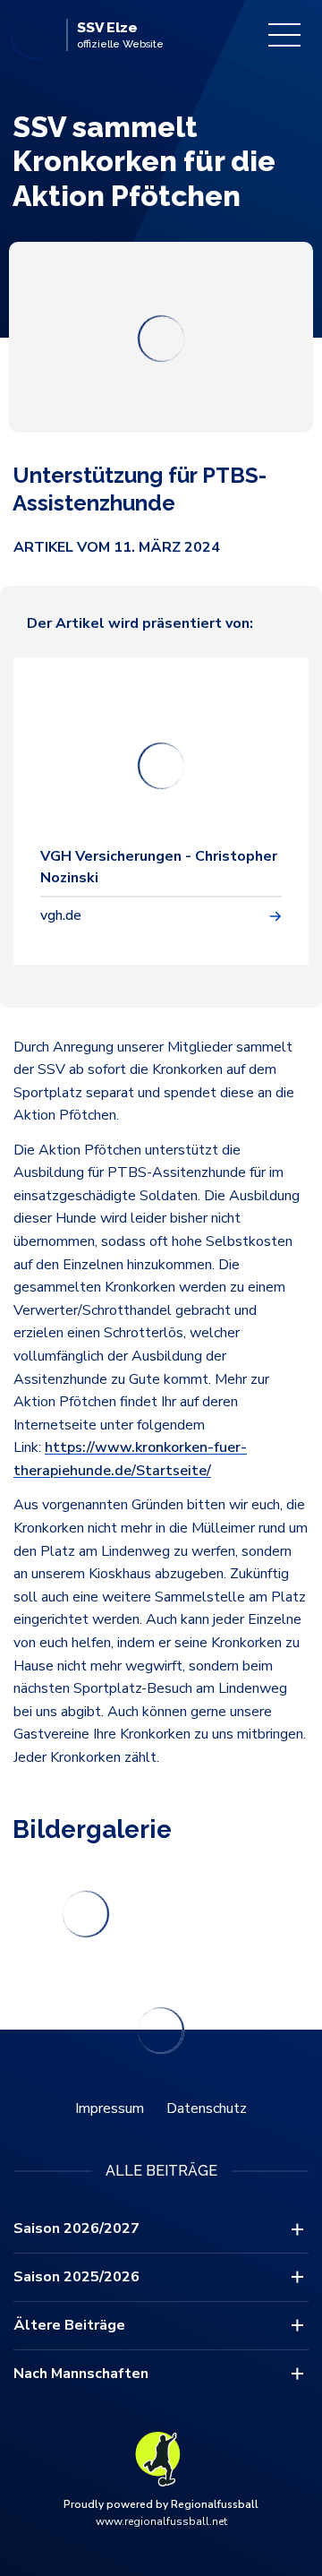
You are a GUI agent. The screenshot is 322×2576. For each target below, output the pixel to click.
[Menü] (284, 35)
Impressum (110, 2108)
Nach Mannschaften (81, 2374)
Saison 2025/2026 (76, 2277)
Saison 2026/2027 (76, 2228)
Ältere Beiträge (69, 2325)
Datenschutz (207, 2108)
